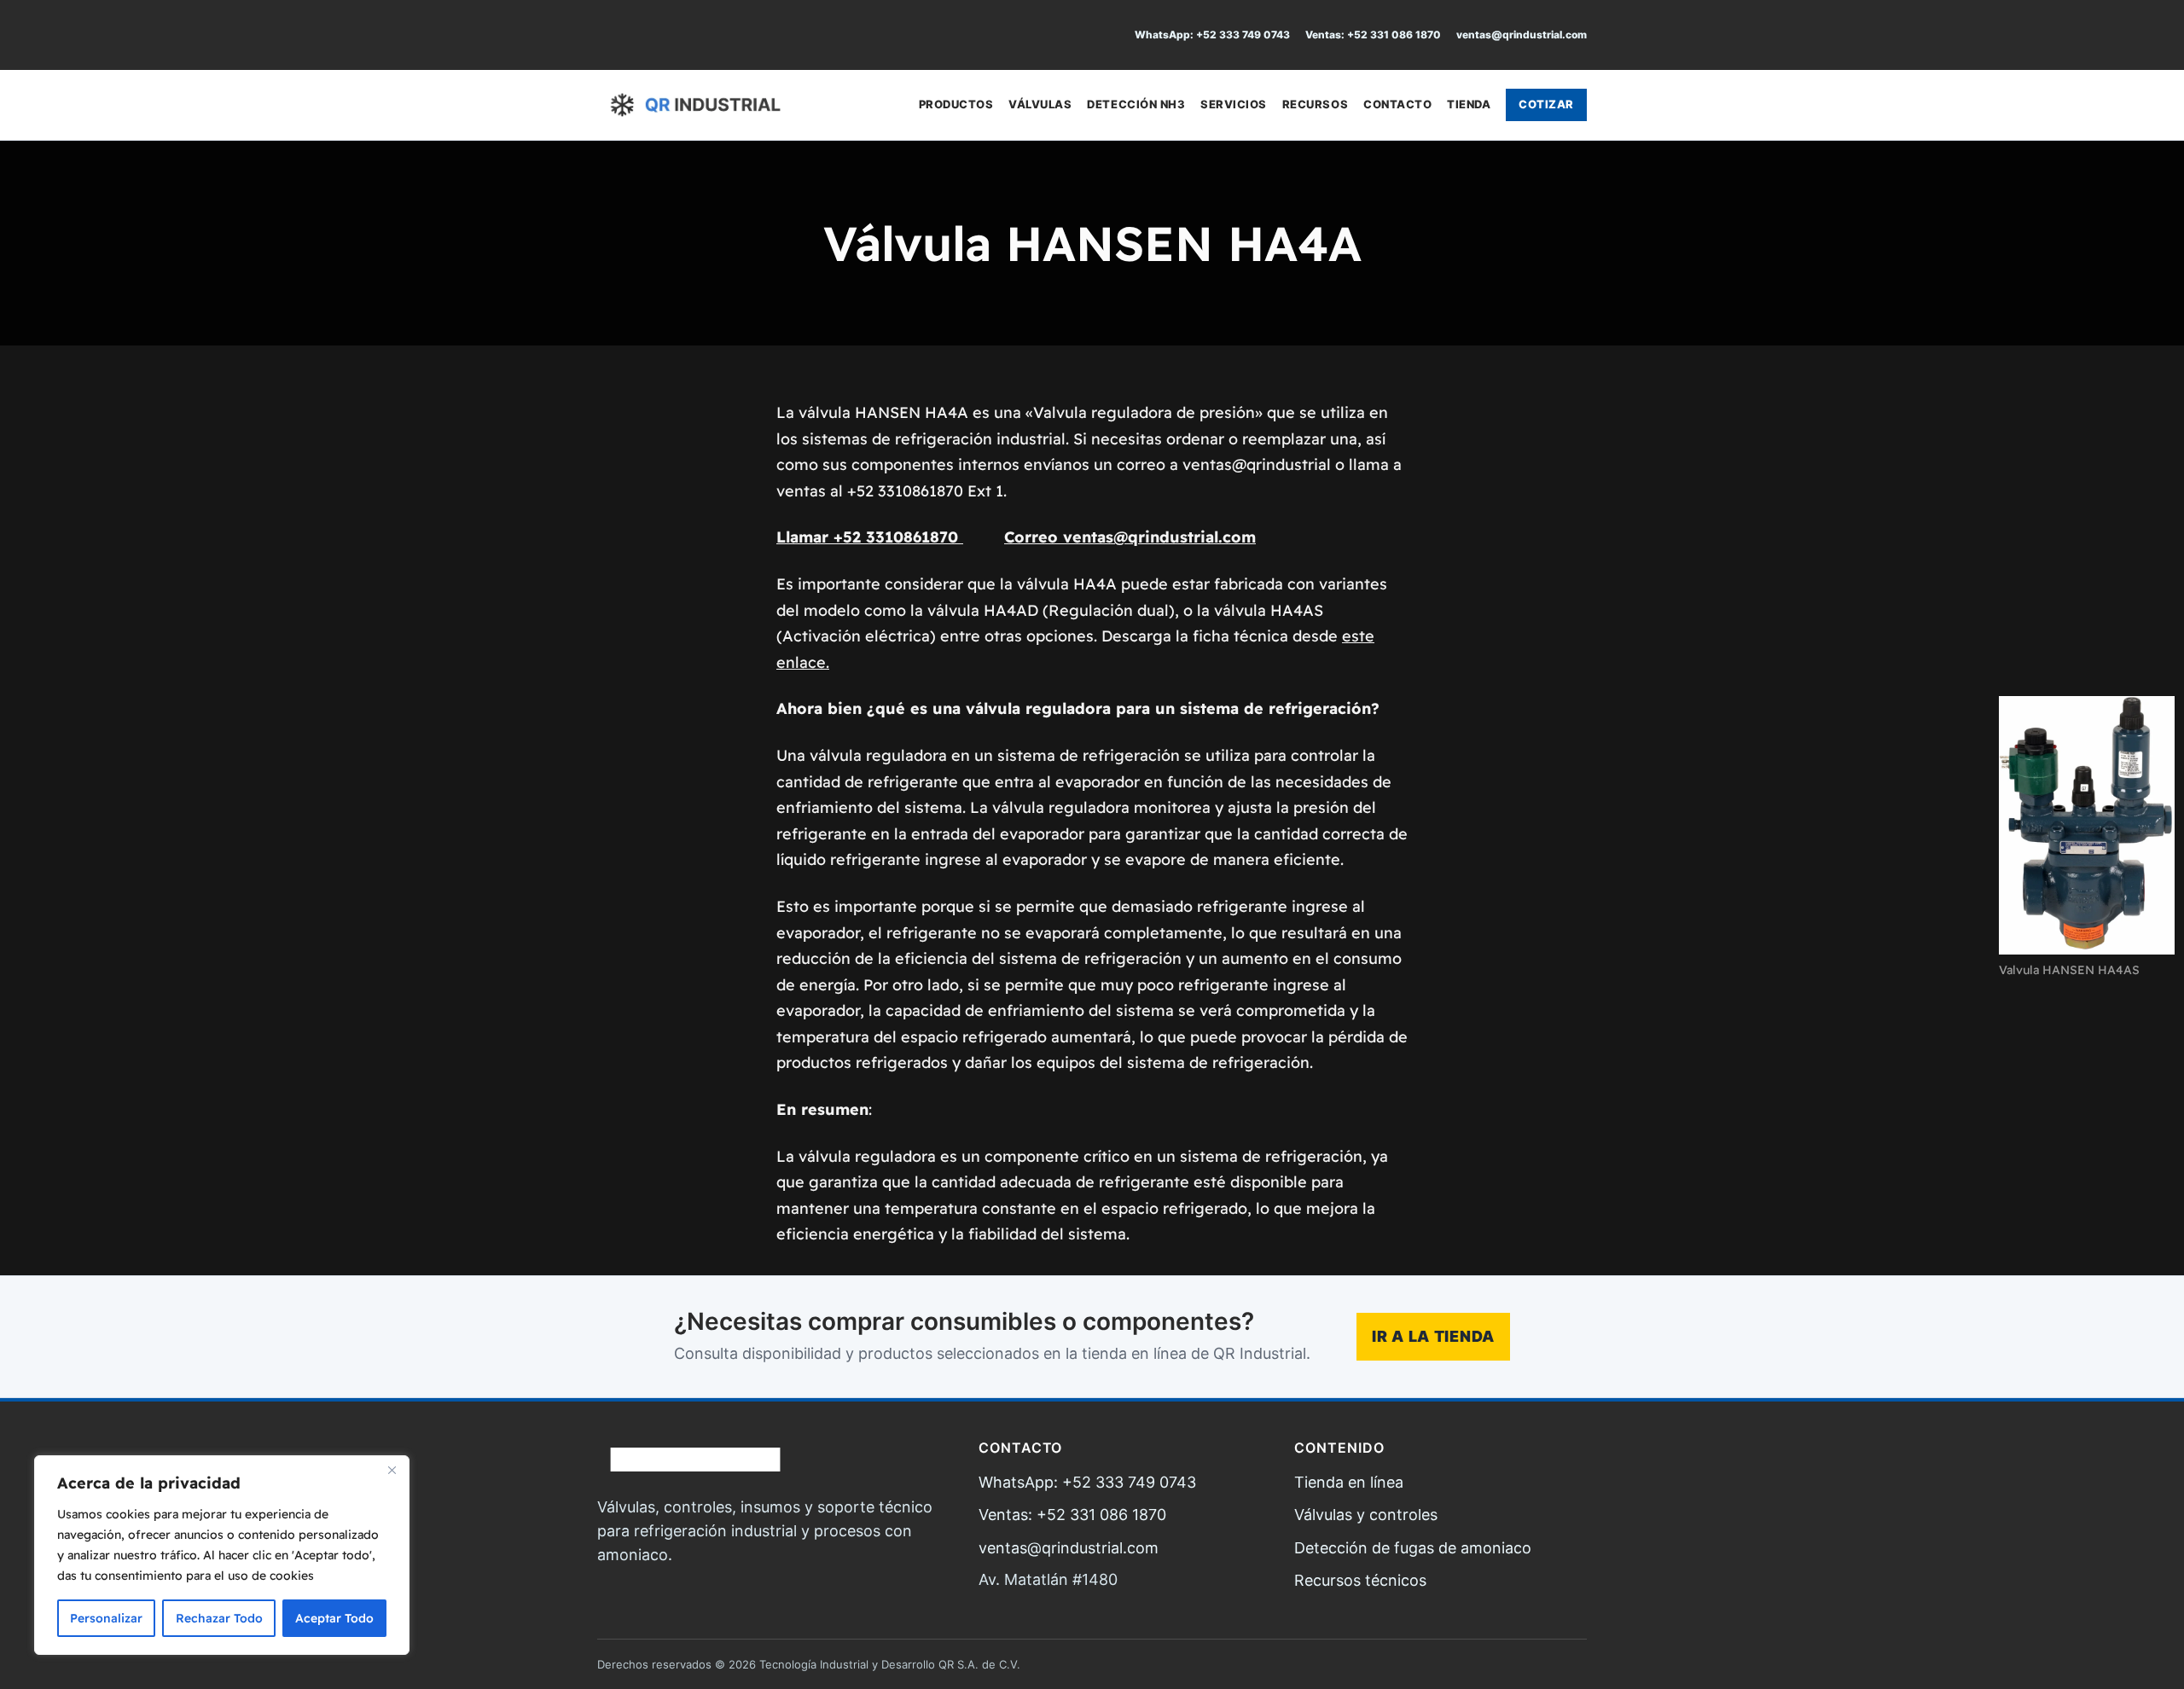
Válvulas (1040, 104)
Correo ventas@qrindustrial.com (1130, 537)
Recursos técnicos (1360, 1580)
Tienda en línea (1349, 1482)
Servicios (1234, 104)
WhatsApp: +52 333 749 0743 (1212, 35)
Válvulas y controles (1366, 1515)
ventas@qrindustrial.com (1522, 35)
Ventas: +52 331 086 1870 (1373, 35)
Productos (956, 104)
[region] (222, 1555)
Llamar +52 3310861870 (870, 537)
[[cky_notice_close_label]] (392, 1470)
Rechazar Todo (219, 1618)
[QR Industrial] (695, 105)
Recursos (1315, 104)
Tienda (1469, 104)
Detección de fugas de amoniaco (1413, 1548)
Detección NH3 (1136, 104)
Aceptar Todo (334, 1618)
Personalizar (106, 1618)
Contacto (1397, 104)
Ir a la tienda (1433, 1336)
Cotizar (1546, 104)
